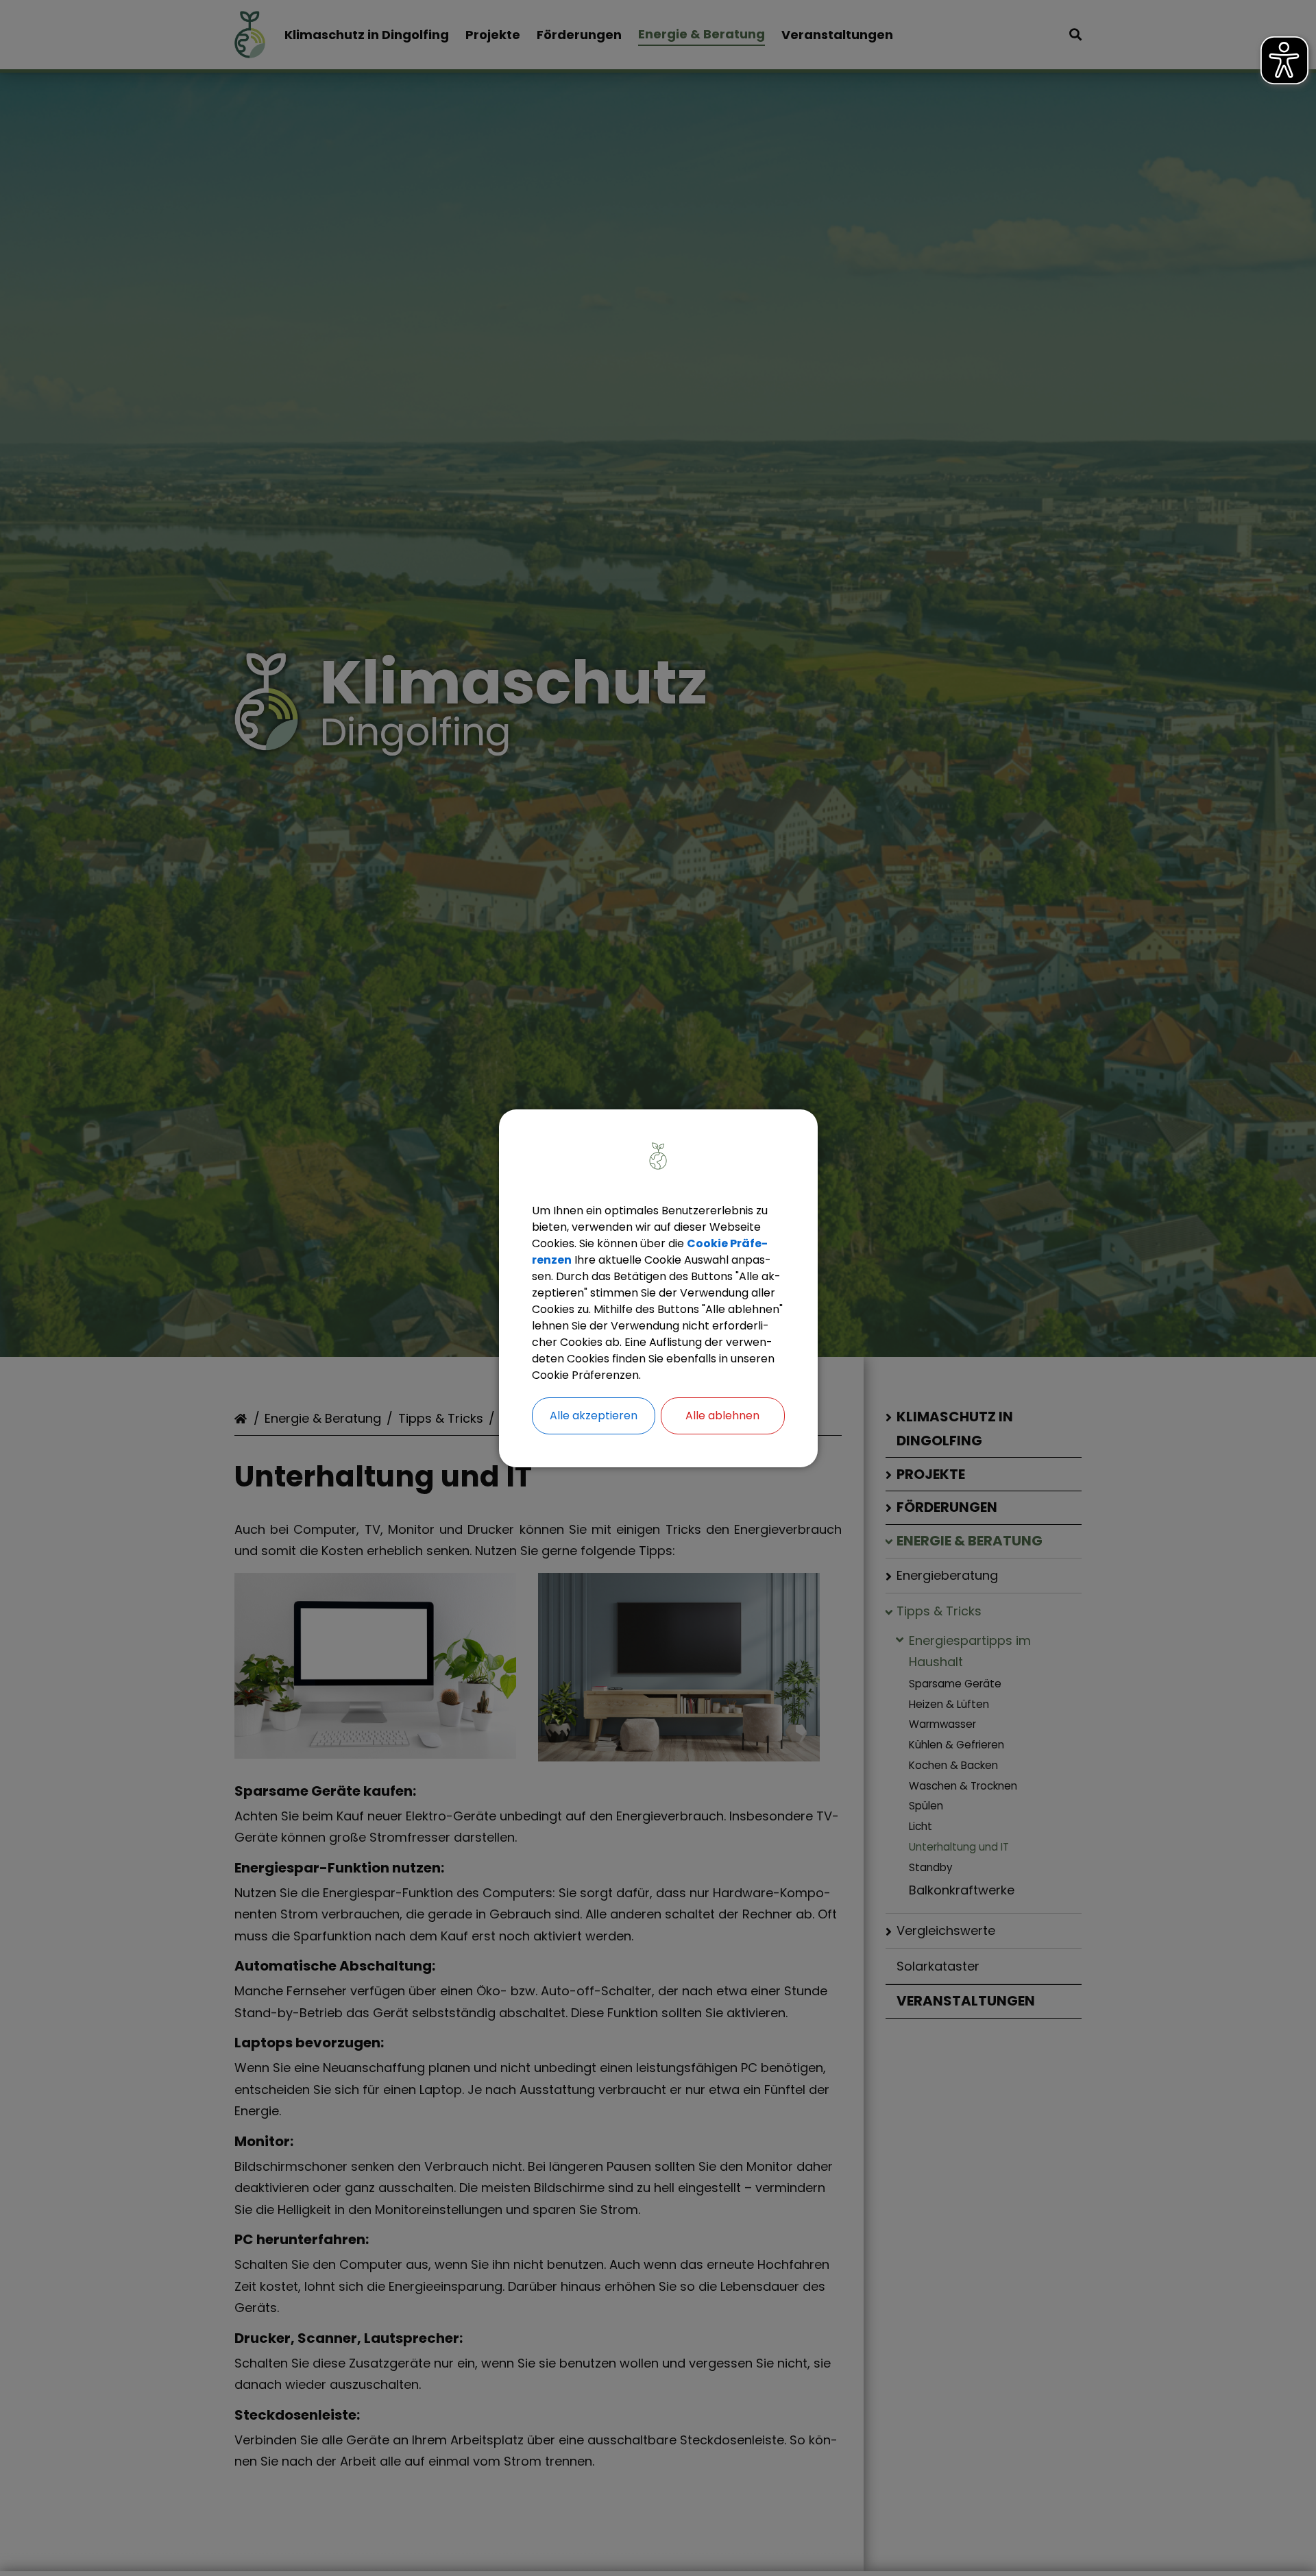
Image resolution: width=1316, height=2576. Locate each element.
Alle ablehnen (722, 1416)
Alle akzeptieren (594, 1416)
